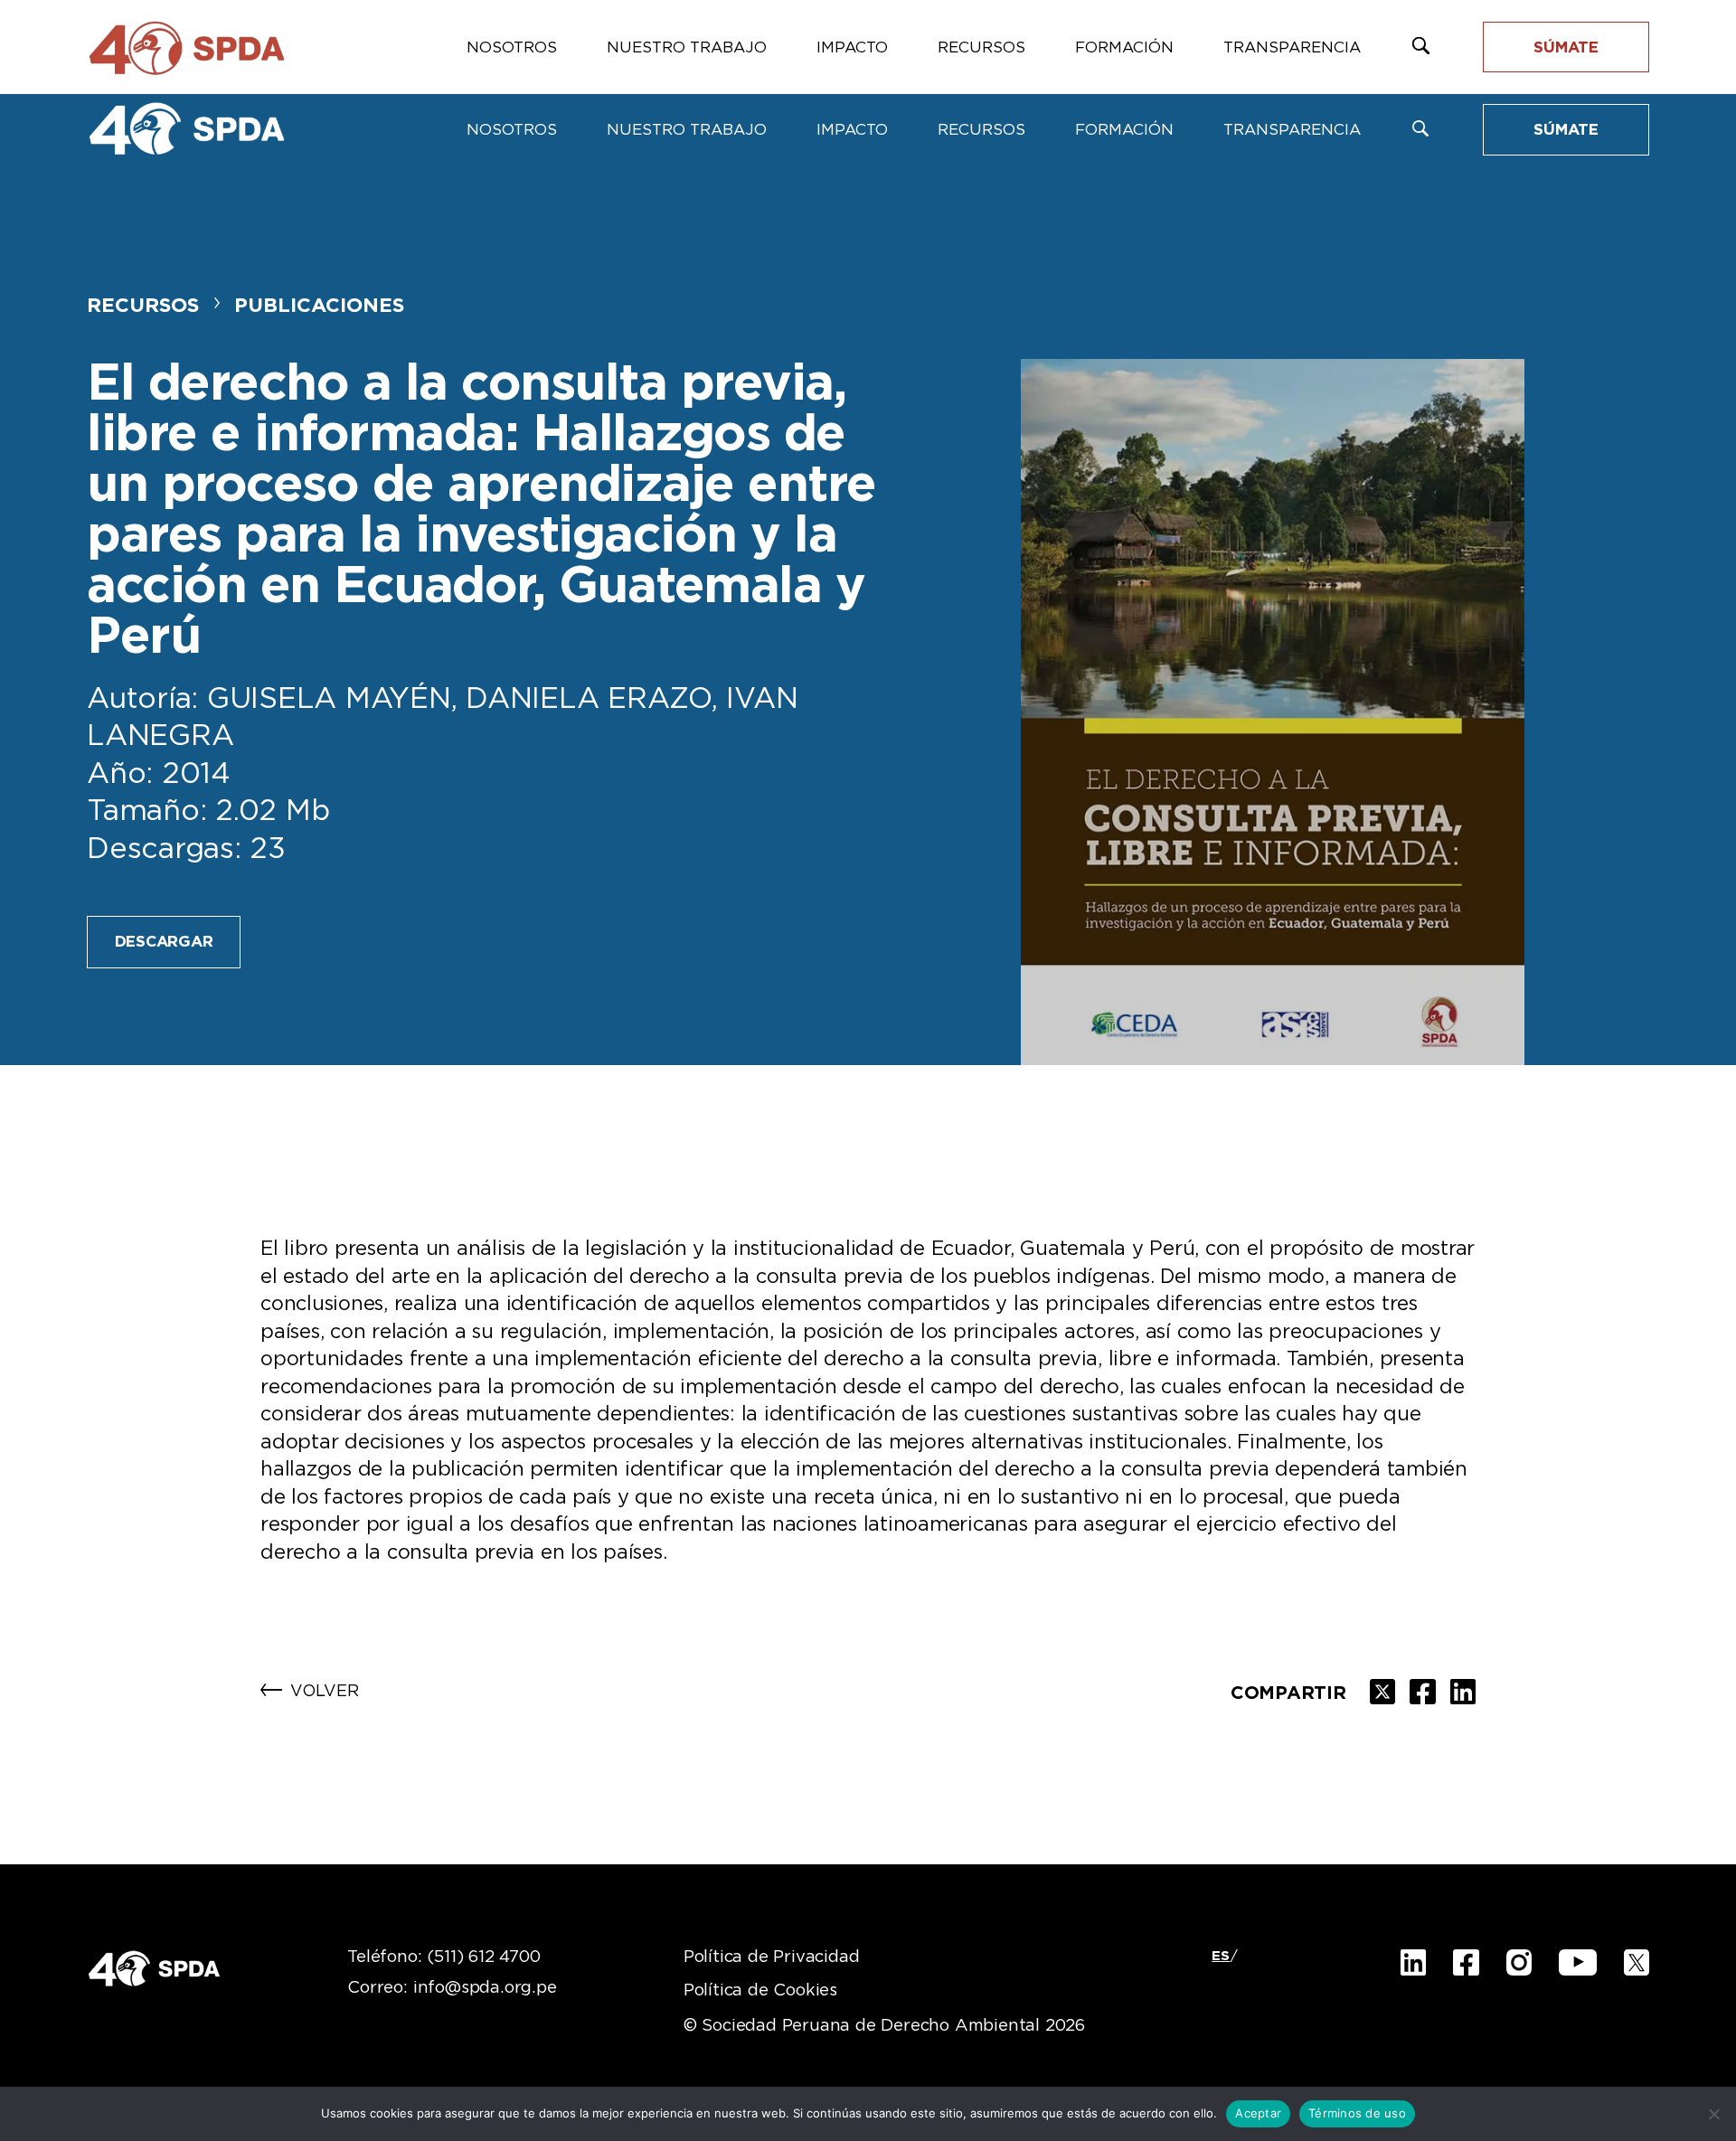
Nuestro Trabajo (687, 130)
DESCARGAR (164, 942)
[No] (1713, 2114)
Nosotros (512, 130)
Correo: (452, 1988)
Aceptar (1258, 2113)
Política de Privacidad (772, 1957)
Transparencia (1292, 130)
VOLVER (325, 1692)
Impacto (852, 130)
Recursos (981, 130)
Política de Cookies (760, 1991)
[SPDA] (186, 128)
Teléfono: (443, 1957)
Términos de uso (1357, 2113)
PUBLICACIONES (319, 306)
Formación (1124, 130)
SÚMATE (1566, 130)
